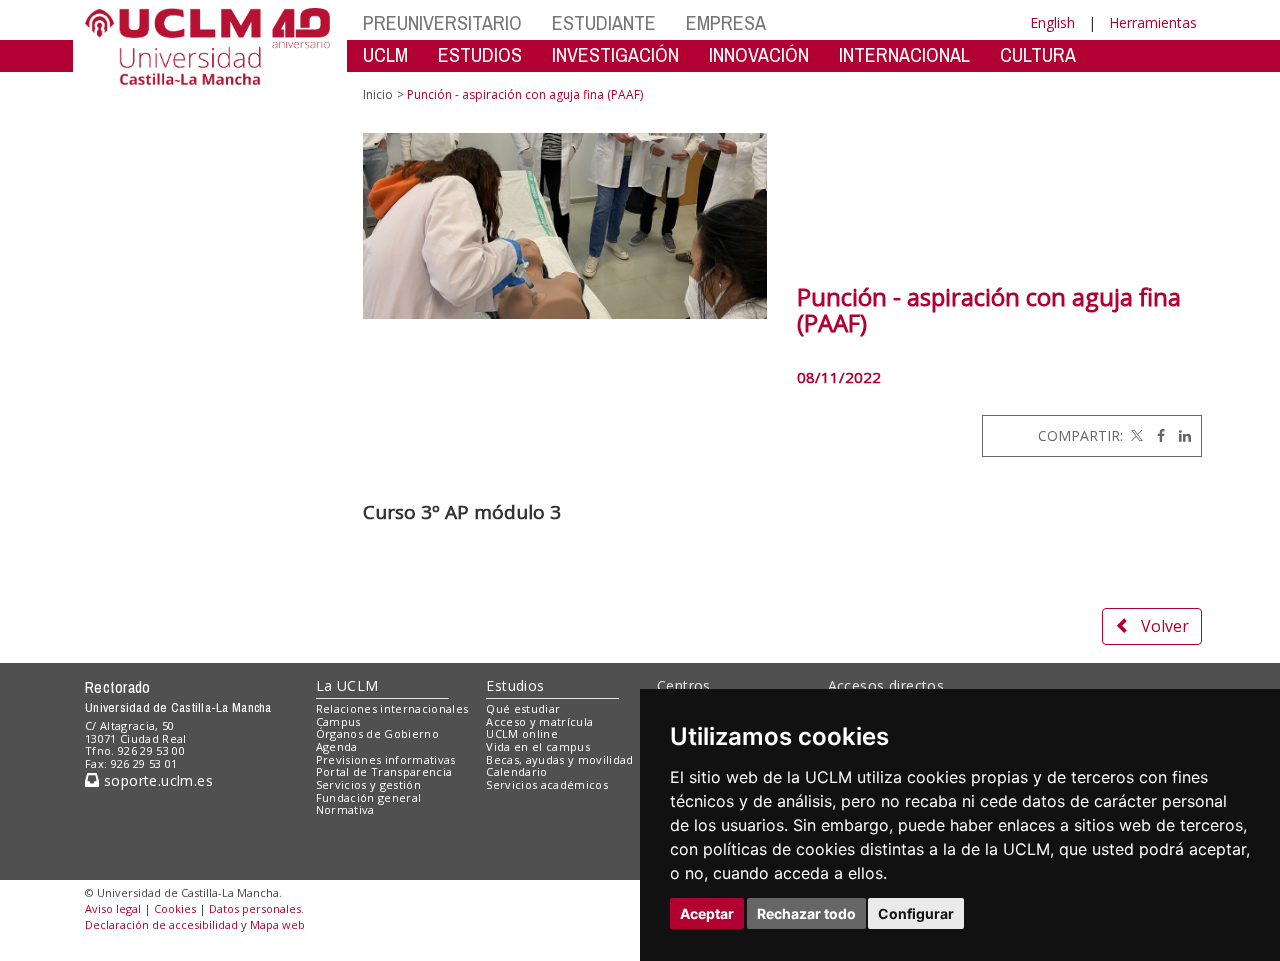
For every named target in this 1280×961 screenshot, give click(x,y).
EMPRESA (726, 22)
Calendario (516, 771)
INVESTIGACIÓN (615, 54)
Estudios (515, 685)
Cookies (175, 908)
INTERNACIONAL (904, 54)
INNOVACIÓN (759, 54)
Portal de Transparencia (384, 771)
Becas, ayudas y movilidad (559, 759)
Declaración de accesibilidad (161, 924)
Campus (338, 721)
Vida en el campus (538, 746)
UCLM (385, 54)
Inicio (378, 94)
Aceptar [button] (707, 913)
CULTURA (1038, 54)
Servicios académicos (547, 784)
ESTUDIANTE (604, 22)
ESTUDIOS (480, 54)
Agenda (337, 746)
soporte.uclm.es (156, 780)
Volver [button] (1165, 626)
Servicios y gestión (368, 784)
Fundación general (369, 797)
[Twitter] (1135, 435)
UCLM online (522, 733)
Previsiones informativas (386, 759)
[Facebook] (1156, 435)
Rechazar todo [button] (806, 913)
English (1052, 22)
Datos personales (255, 908)
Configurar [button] (916, 913)
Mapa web (277, 924)
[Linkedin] (1180, 435)
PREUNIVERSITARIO (442, 22)
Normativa (345, 809)
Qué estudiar (523, 708)
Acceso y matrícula (539, 721)
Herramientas (1153, 22)
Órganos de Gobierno (377, 733)
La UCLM (347, 685)
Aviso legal (113, 908)
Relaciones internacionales (392, 708)
